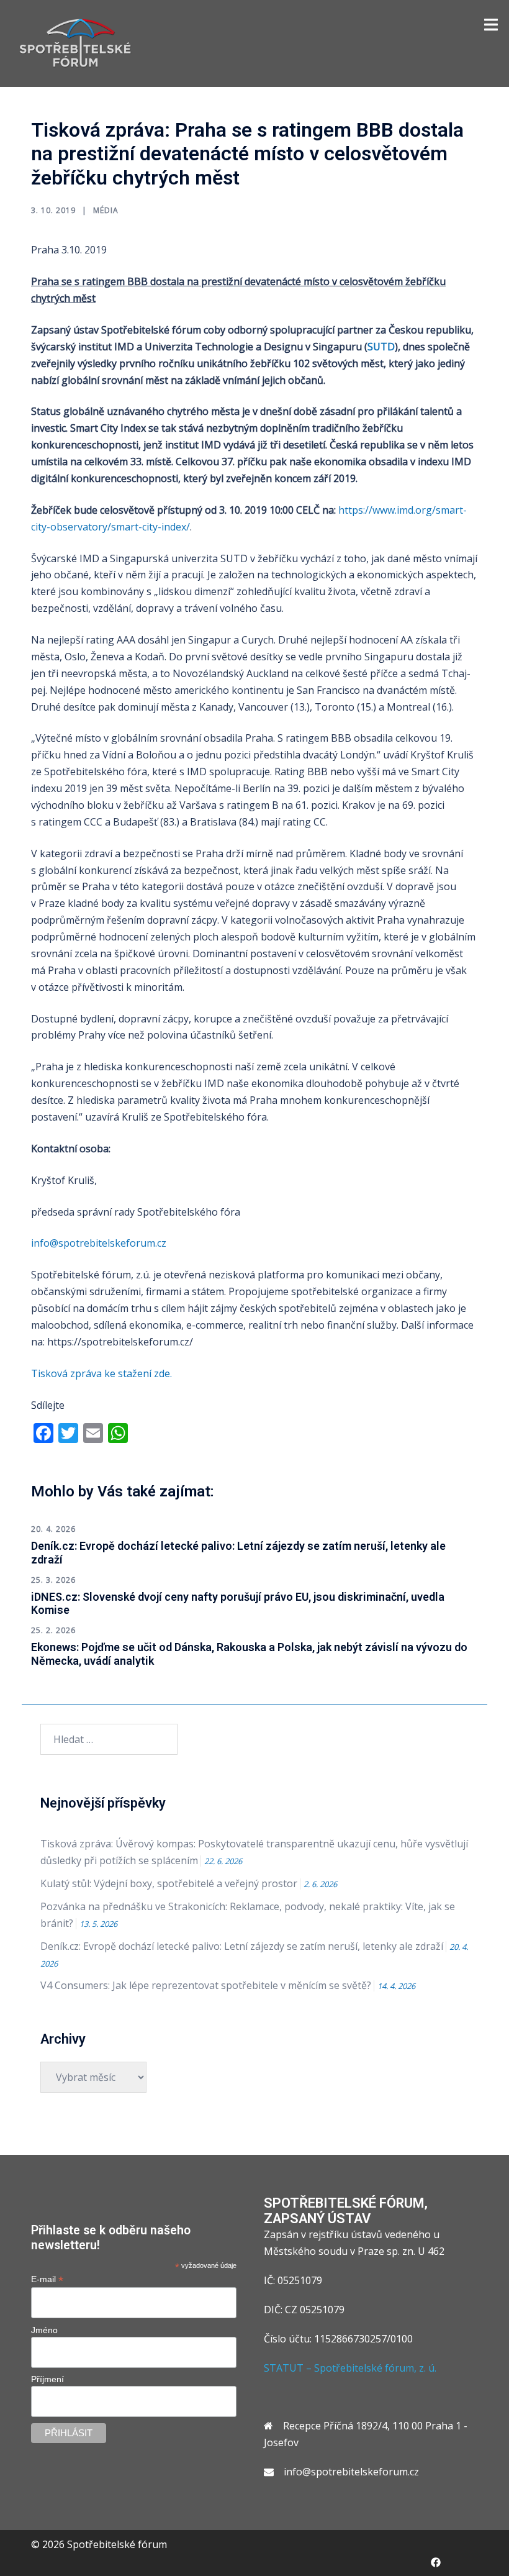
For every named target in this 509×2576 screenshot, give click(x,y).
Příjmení (47, 2379)
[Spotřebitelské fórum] (75, 42)
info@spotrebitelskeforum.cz (99, 1243)
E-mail (47, 2279)
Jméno (44, 2330)
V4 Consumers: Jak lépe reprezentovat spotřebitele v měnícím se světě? (206, 1985)
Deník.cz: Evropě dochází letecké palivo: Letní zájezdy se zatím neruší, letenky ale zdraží (242, 1946)
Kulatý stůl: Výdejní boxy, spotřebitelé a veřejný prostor (169, 1883)
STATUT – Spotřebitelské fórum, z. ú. (350, 2368)
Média (106, 210)
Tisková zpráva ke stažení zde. (103, 1373)
